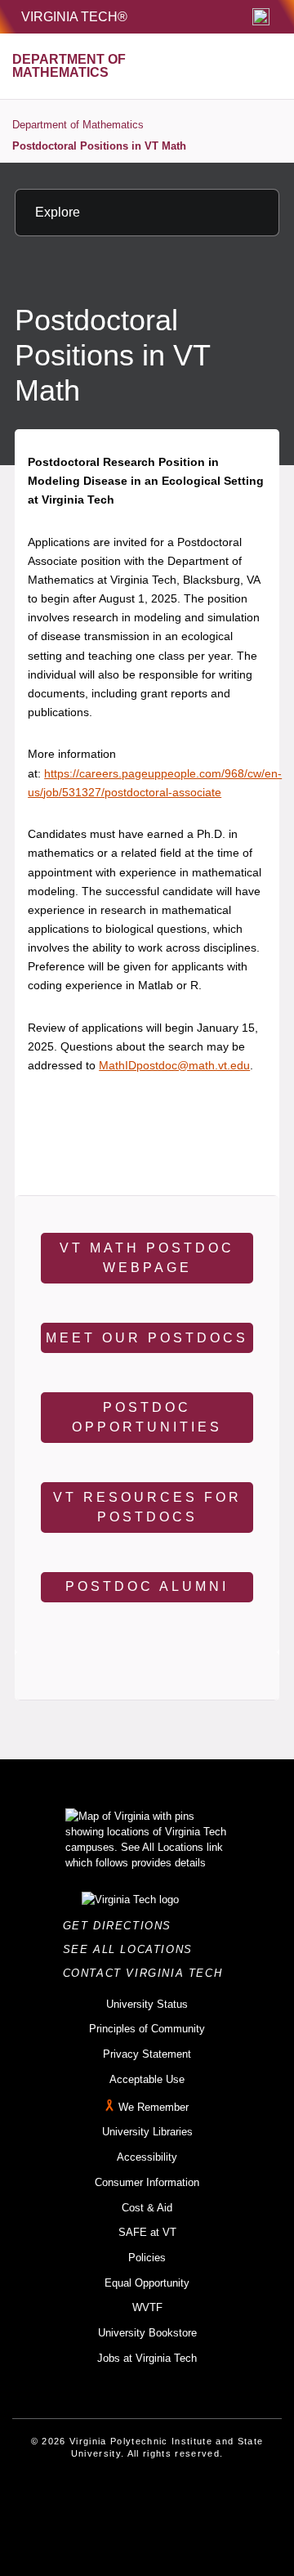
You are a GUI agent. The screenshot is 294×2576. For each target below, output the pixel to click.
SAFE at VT (147, 2232)
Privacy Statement (147, 2054)
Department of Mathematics (78, 125)
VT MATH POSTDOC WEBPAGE (147, 1258)
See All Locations (132, 1949)
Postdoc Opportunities (147, 1417)
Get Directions (122, 1926)
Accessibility (147, 2157)
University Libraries (147, 2132)
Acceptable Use (147, 2079)
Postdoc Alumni (147, 1586)
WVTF (147, 2307)
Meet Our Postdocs (147, 1338)
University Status (147, 2004)
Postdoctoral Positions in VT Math (99, 146)
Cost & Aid (147, 2208)
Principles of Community (147, 2029)
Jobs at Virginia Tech (147, 2358)
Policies (147, 2258)
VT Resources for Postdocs (147, 1507)
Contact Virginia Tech (147, 1973)
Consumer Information (147, 2182)
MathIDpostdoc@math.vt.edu (174, 1065)
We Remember (154, 2107)
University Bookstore (147, 2333)
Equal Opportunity (147, 2283)
